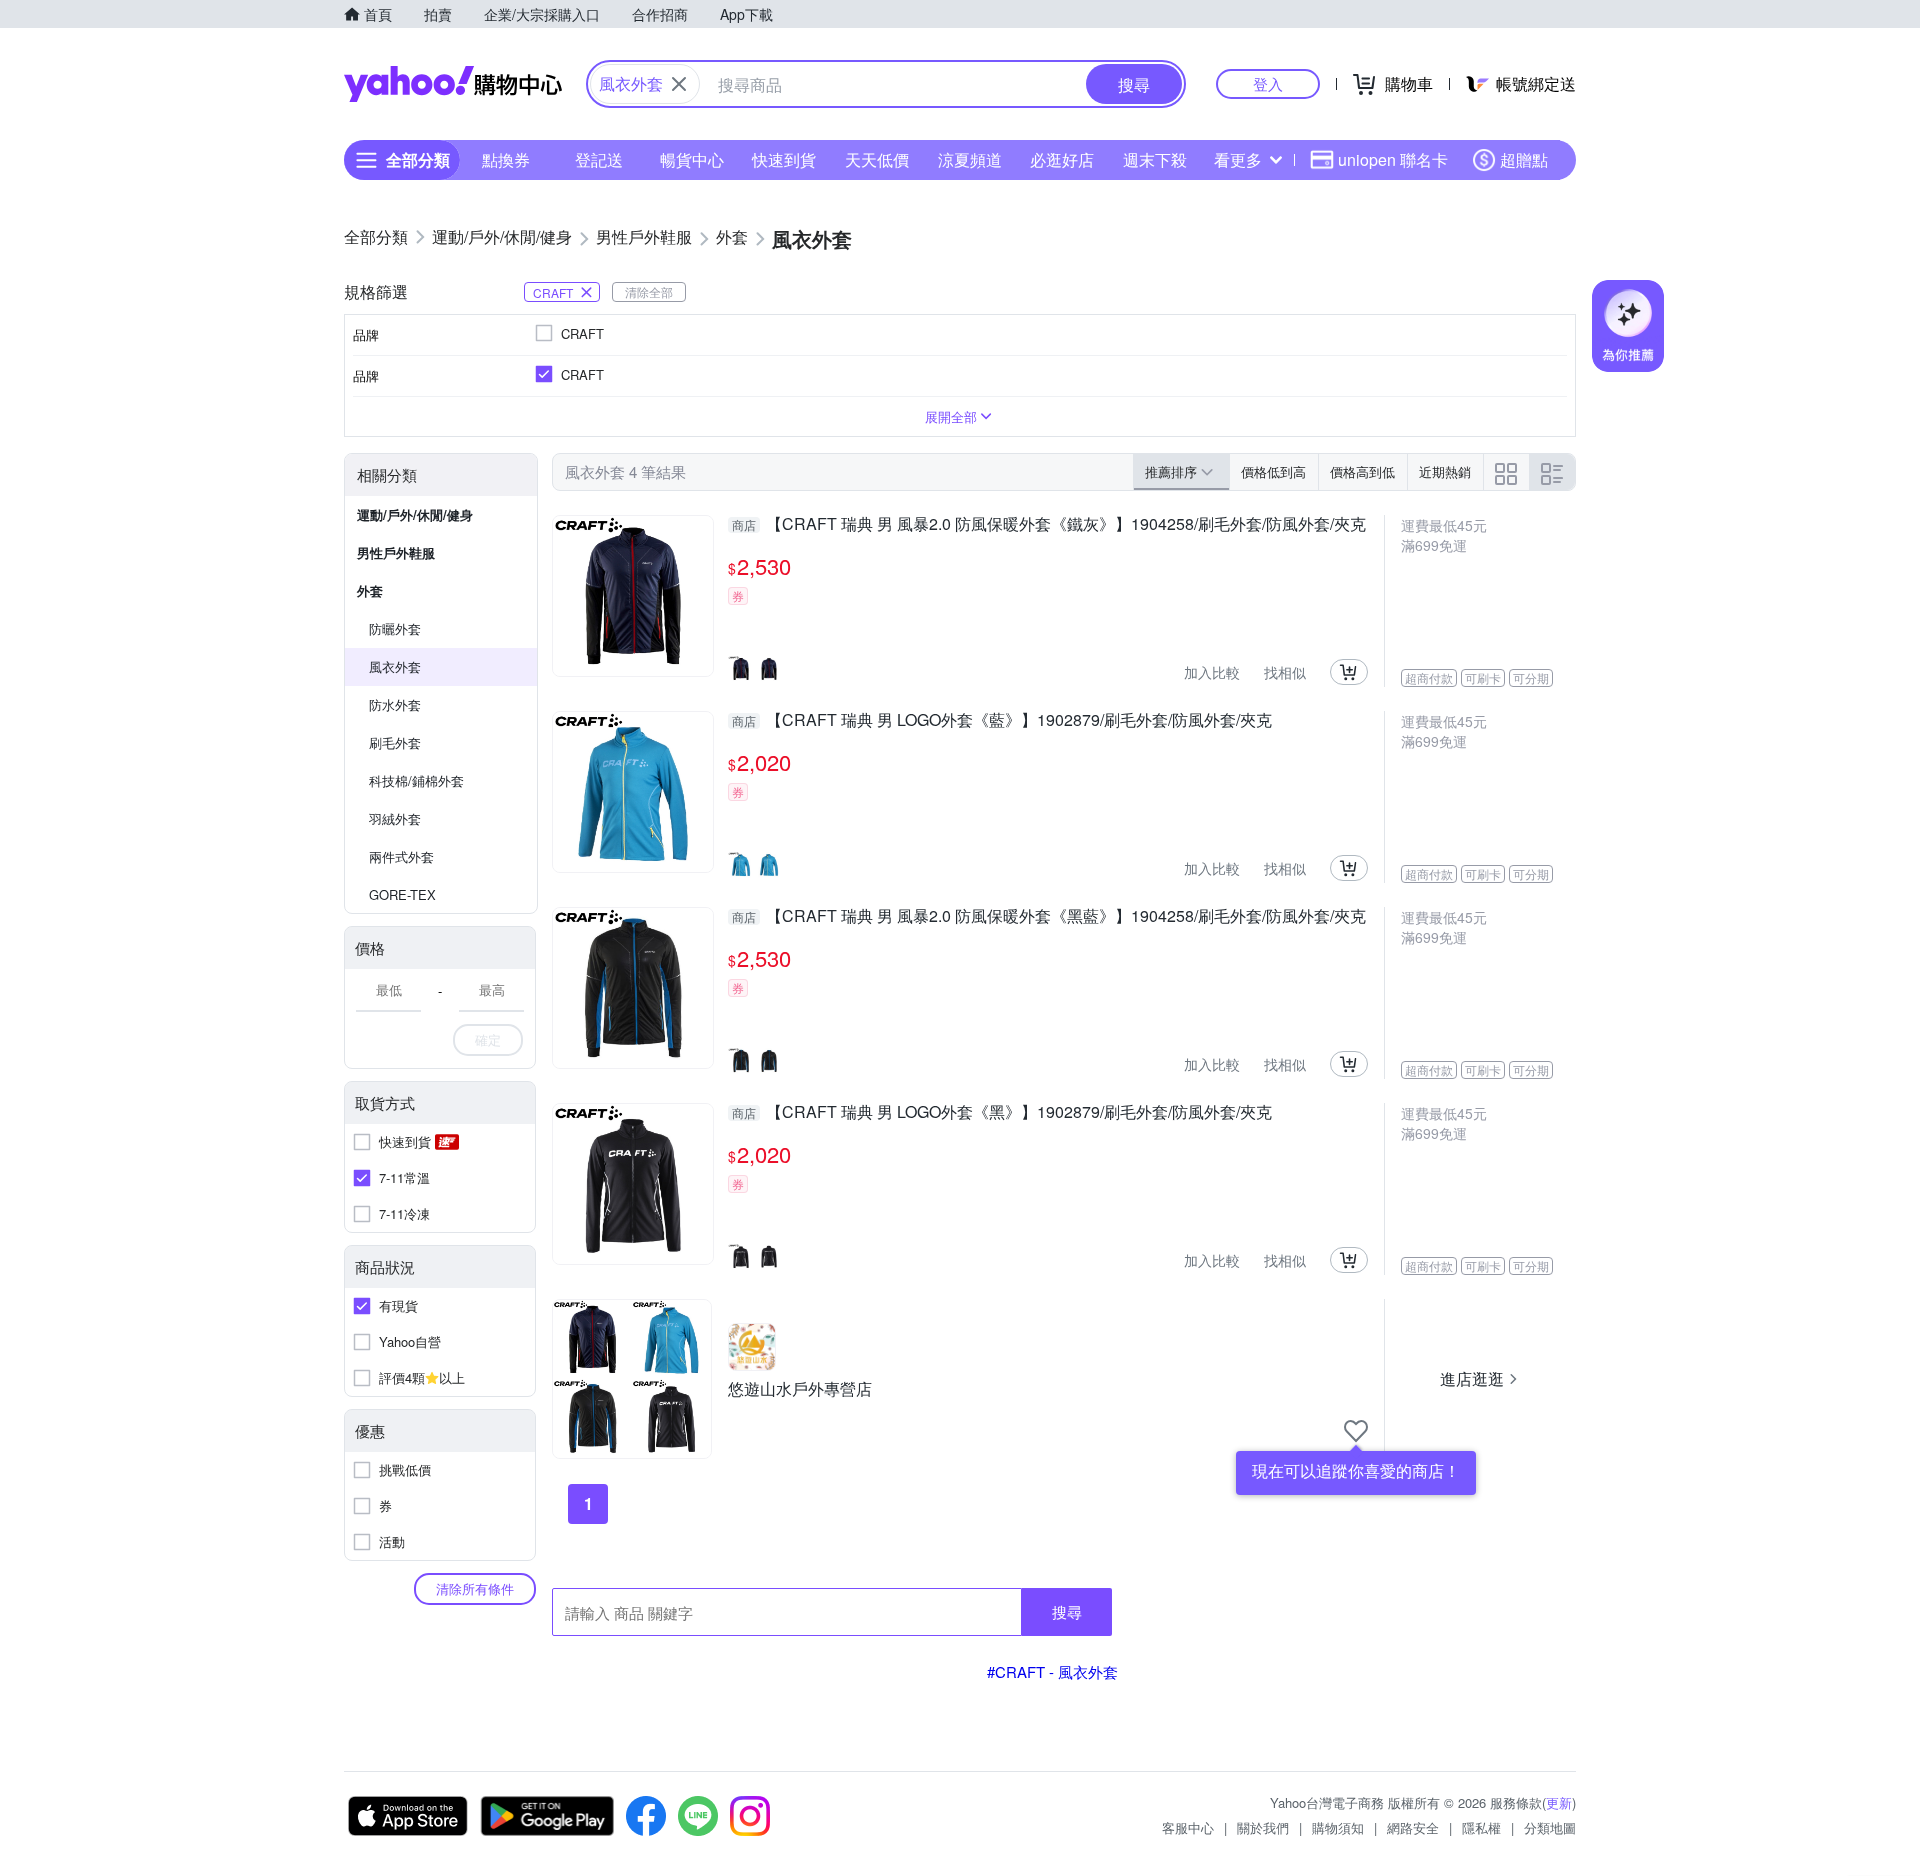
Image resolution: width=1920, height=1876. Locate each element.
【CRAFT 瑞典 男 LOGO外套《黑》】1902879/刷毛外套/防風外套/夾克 (1002, 1113)
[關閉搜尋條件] (679, 84)
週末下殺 (1155, 159)
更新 (1559, 1802)
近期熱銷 (1445, 471)
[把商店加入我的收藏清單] (1356, 1431)
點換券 (506, 159)
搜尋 (1067, 1611)
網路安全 (1413, 1827)
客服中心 (1188, 1827)
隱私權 (1481, 1827)
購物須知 (1338, 1827)
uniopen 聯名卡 (1393, 159)
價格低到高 (1273, 471)
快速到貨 (784, 159)
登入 (1268, 83)
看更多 (1238, 159)
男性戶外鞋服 (396, 552)
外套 (370, 590)
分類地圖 (1550, 1827)
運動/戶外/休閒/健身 (415, 514)
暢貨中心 (692, 159)
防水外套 (395, 704)
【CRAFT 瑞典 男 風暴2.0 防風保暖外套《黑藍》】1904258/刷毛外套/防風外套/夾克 (1049, 917)
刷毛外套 (395, 742)
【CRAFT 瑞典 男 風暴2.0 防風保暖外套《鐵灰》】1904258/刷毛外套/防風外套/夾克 (1049, 525)
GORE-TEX (402, 894)
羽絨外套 (395, 818)
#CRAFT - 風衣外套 (1052, 1671)
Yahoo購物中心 (453, 84)
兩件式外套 (401, 856)
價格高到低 (1362, 471)
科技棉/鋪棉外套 (416, 780)
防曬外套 (395, 628)
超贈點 (1524, 159)
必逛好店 (1062, 159)
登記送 (599, 159)
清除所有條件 (475, 1588)
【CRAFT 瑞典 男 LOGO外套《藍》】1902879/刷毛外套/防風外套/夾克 (1002, 721)
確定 (488, 1039)
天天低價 (877, 159)
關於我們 (1263, 1827)
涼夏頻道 (970, 159)
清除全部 (649, 291)
